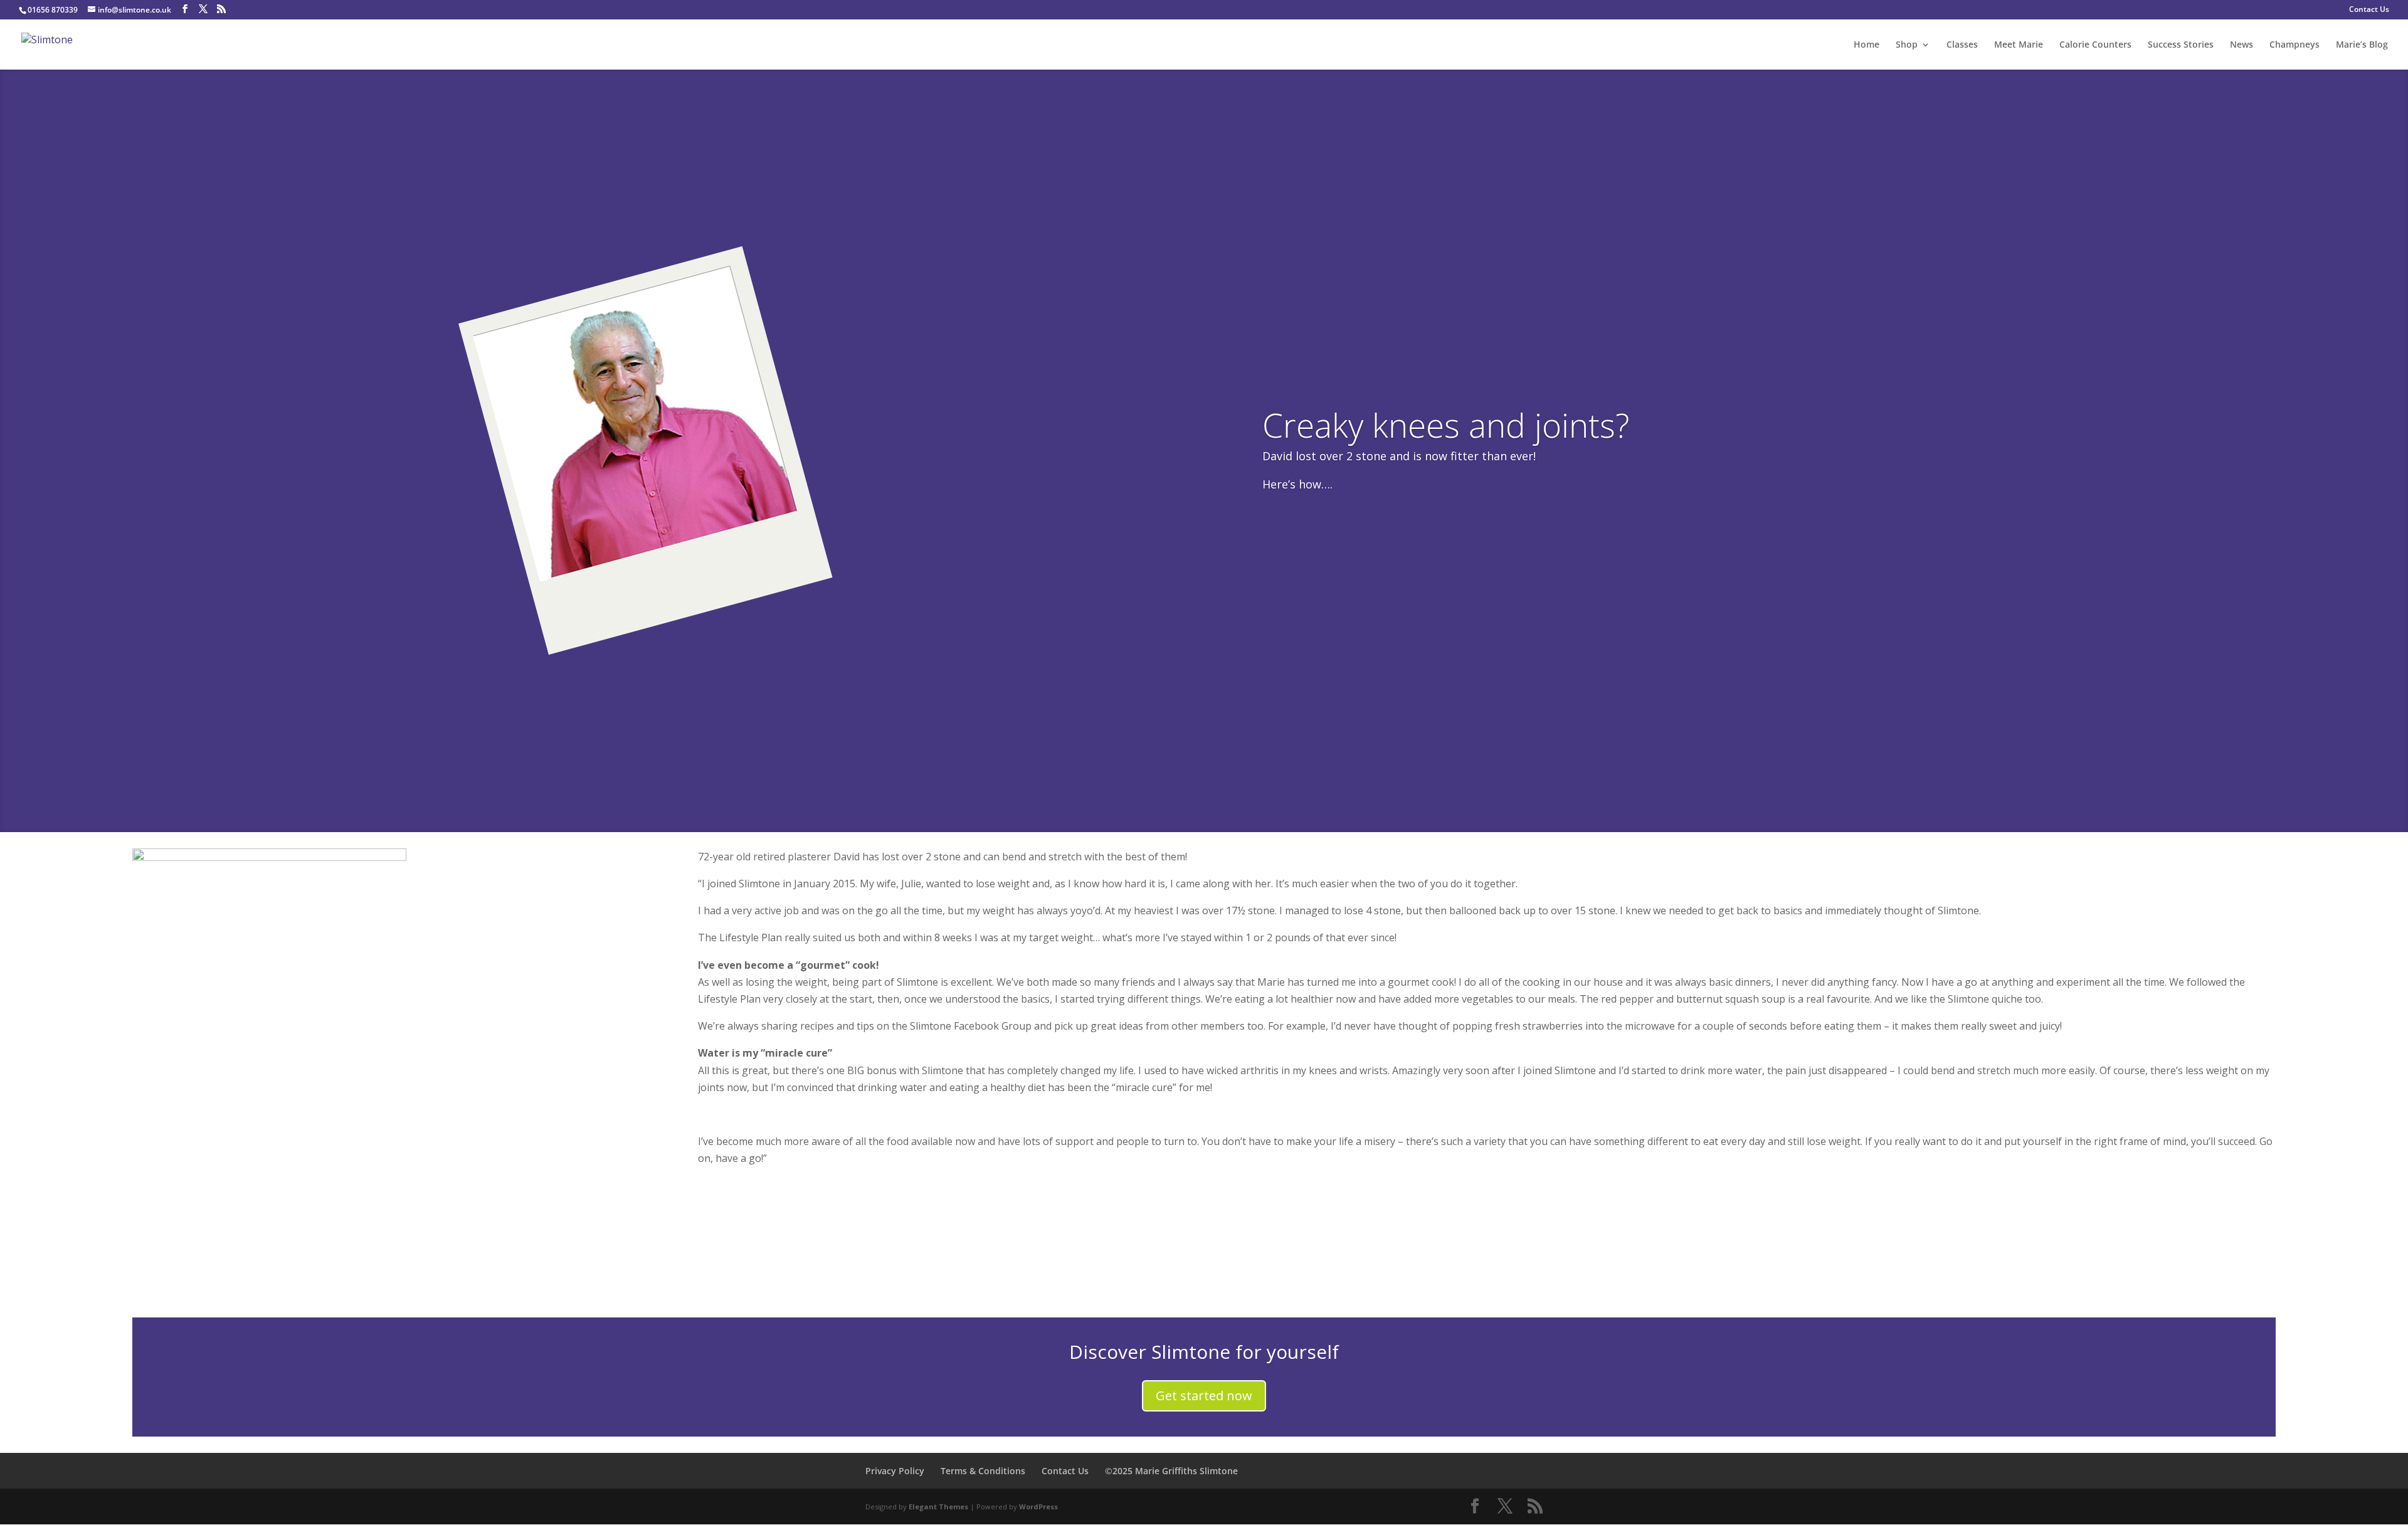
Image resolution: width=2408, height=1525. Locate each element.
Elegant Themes (938, 1507)
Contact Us (2369, 10)
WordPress (1038, 1507)
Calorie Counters (2095, 45)
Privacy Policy (895, 1471)
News (2242, 45)
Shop (1907, 45)
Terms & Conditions (983, 1471)
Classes (1962, 45)
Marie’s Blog (2362, 45)
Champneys (2294, 45)
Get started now (1204, 1396)
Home (1867, 45)
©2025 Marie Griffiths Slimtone (1171, 1471)
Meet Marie (2019, 45)
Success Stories (2181, 45)
